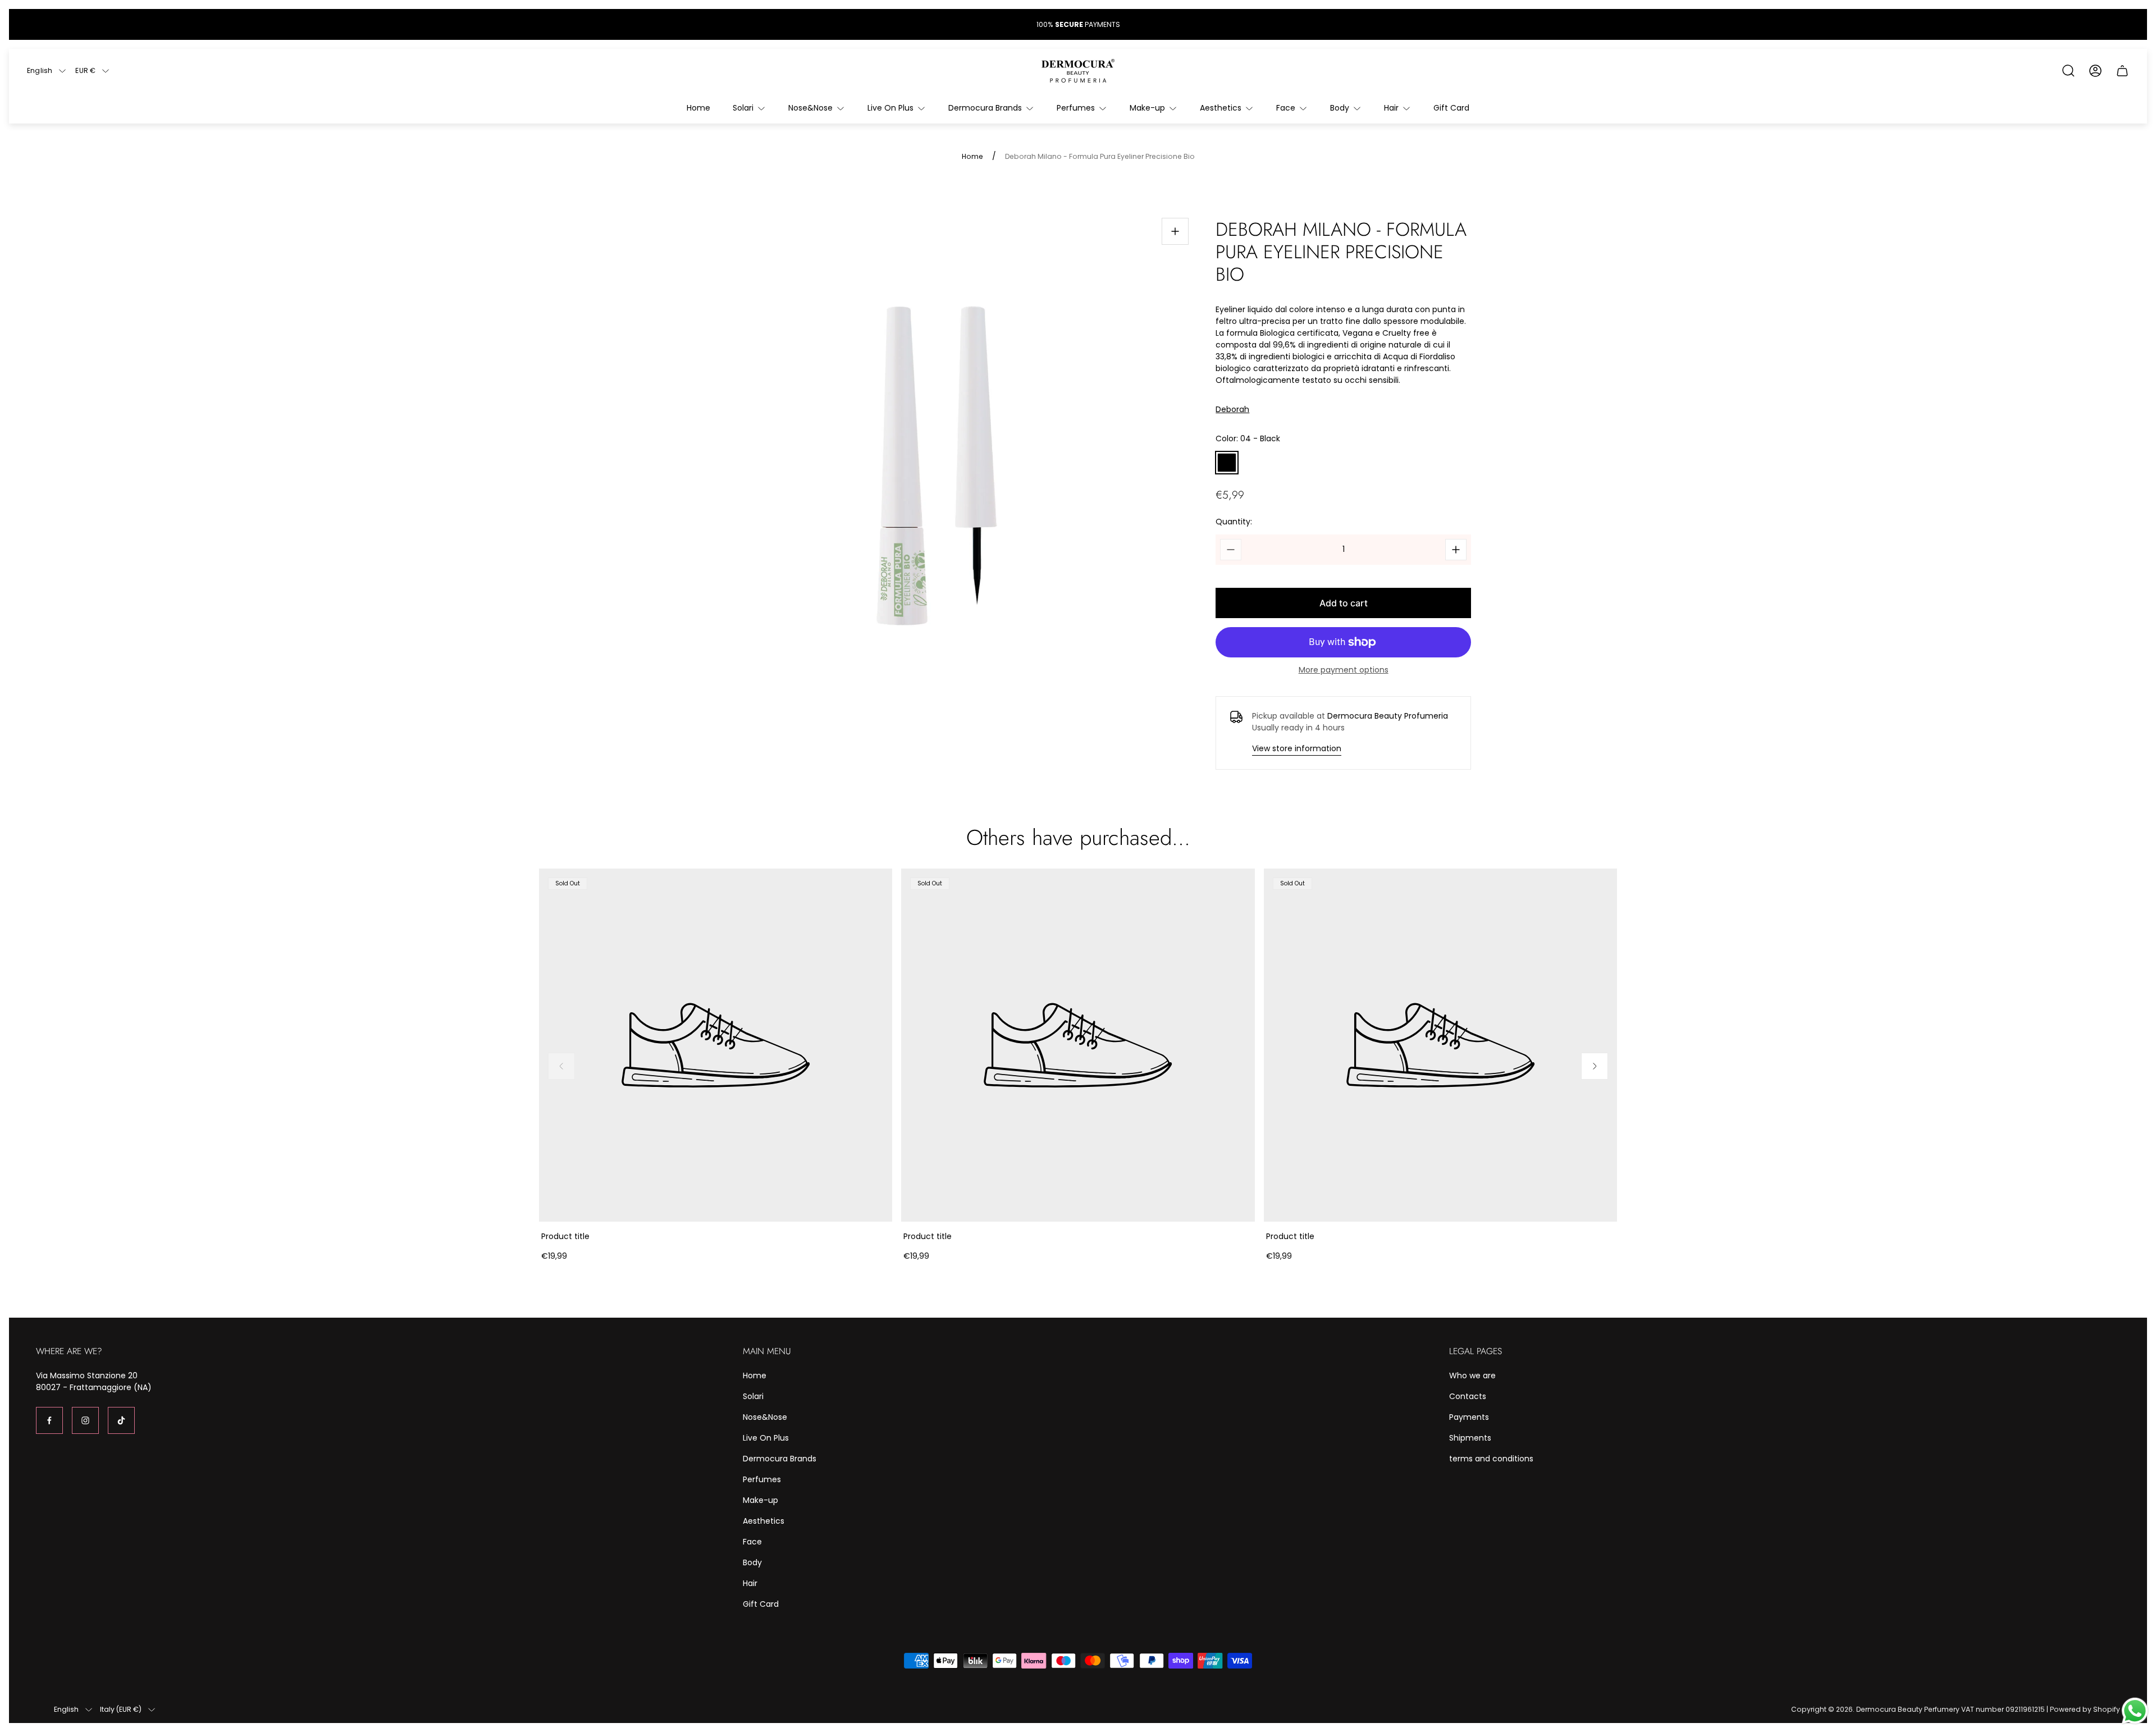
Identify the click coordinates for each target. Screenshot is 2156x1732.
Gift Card (761, 1604)
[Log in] (2095, 71)
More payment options (1344, 670)
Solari (753, 1396)
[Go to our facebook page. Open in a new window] (49, 1420)
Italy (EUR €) (121, 1710)
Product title (565, 1236)
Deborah (1232, 410)
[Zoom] (1175, 231)
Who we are (1472, 1375)
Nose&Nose (765, 1417)
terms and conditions (1491, 1459)
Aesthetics (764, 1521)
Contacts (1468, 1396)
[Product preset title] (716, 1045)
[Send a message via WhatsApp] (2135, 1711)
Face (752, 1542)
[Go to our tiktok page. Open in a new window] (121, 1420)
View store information (1297, 748)
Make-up (760, 1500)
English (40, 71)
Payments (1469, 1417)
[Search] (2068, 71)
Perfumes (762, 1479)
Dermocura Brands (780, 1459)
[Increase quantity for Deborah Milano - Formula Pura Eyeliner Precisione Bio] (1456, 550)
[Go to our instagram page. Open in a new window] (85, 1420)
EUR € (85, 71)
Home (972, 157)
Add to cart (1344, 603)
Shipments (1470, 1438)
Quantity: (1234, 522)
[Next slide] (1595, 1066)
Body (752, 1562)
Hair (750, 1583)
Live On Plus (766, 1438)
